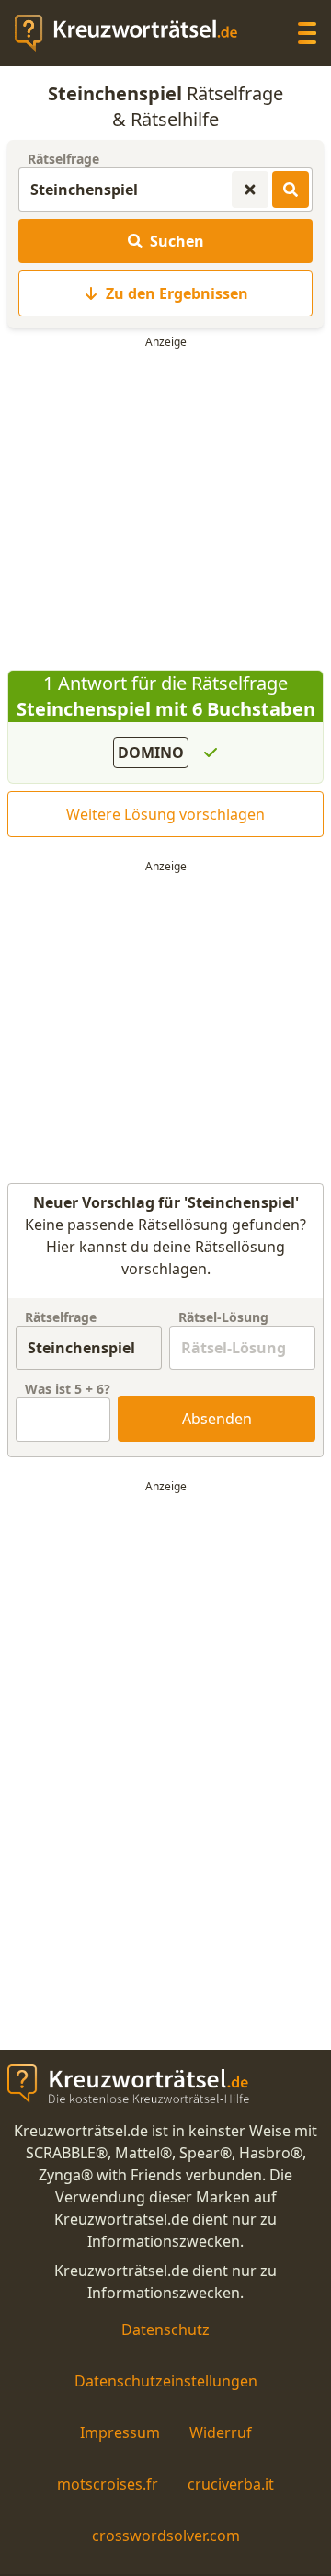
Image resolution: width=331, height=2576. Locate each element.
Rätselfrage (63, 159)
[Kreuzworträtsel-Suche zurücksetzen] (250, 190)
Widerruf (221, 2432)
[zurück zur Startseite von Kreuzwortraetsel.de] (135, 33)
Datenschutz (165, 2329)
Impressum (120, 2432)
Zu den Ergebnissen (177, 293)
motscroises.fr (108, 2484)
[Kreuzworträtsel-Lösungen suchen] (291, 190)
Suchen (177, 241)
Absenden (217, 1419)
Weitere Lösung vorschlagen (165, 814)
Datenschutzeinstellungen (166, 2381)
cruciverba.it (231, 2484)
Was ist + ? (68, 1389)
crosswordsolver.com (166, 2536)
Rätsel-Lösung (223, 1317)
